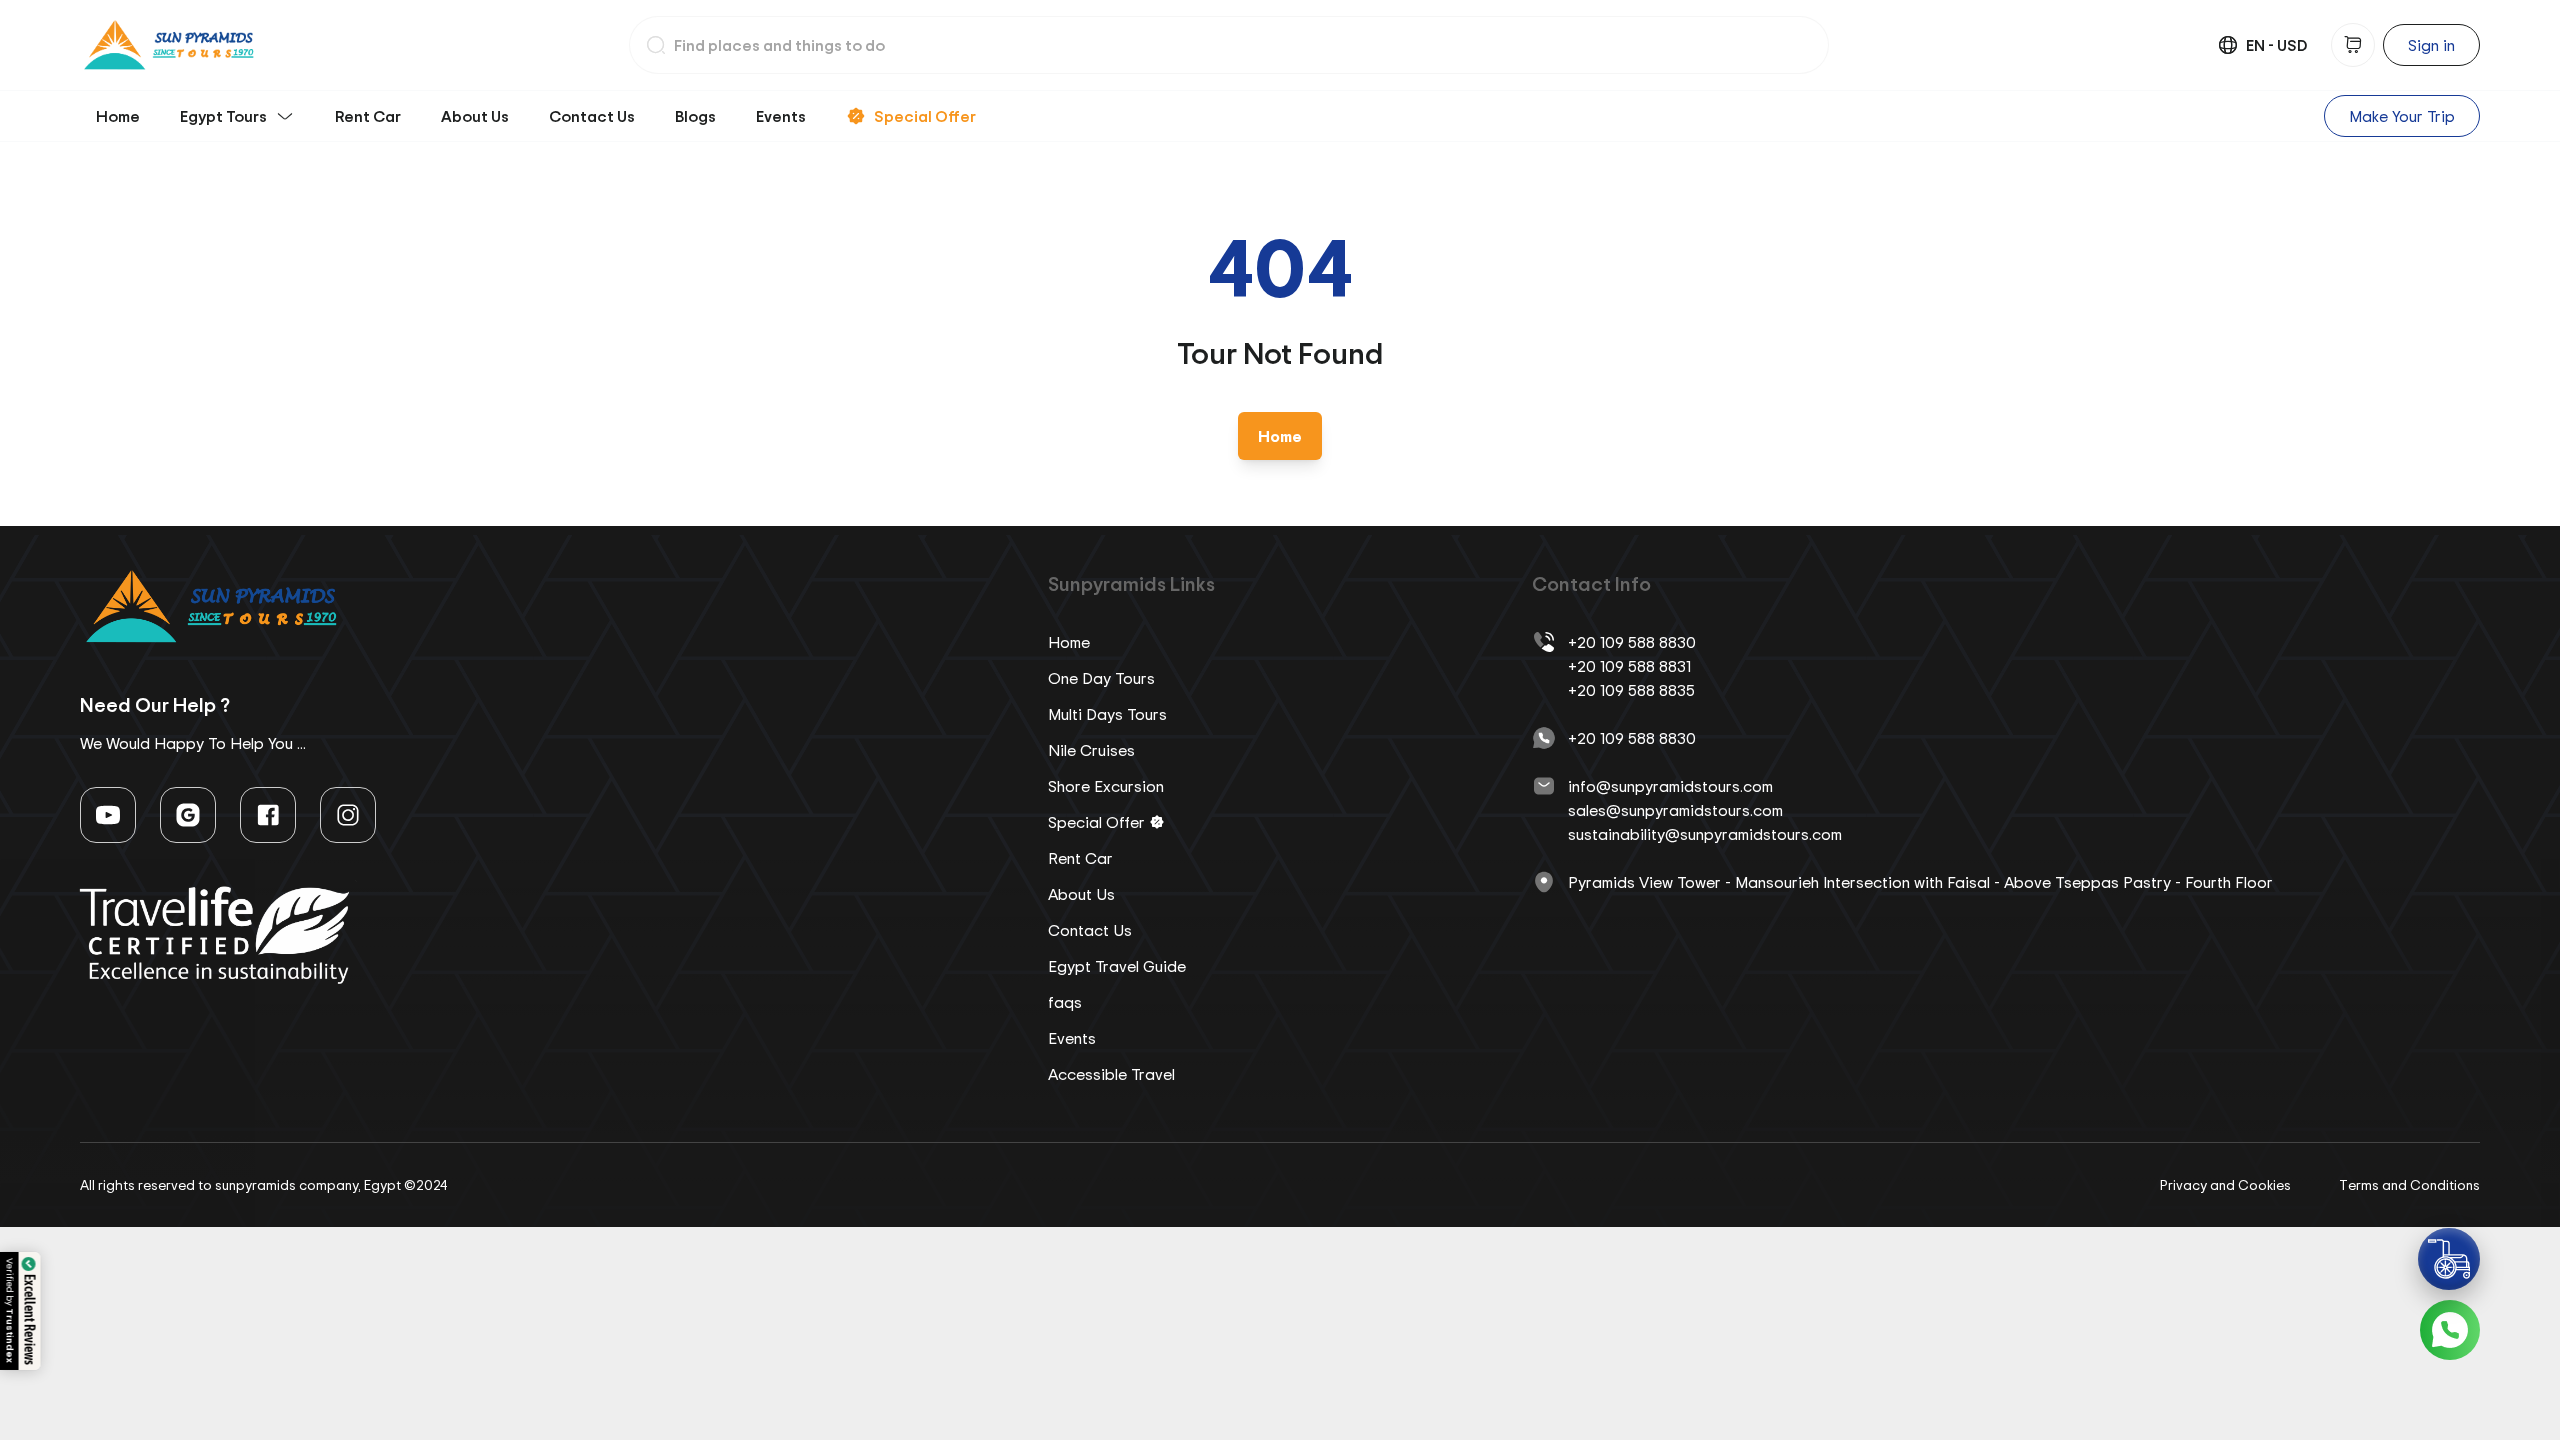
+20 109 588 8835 (1631, 690)
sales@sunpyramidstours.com (1675, 810)
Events (781, 116)
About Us (475, 116)
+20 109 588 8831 (1629, 666)
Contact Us (592, 116)
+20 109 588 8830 (1632, 642)
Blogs (695, 116)
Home (118, 116)
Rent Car (368, 116)
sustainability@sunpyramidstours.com (1705, 834)
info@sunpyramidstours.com (1670, 786)
